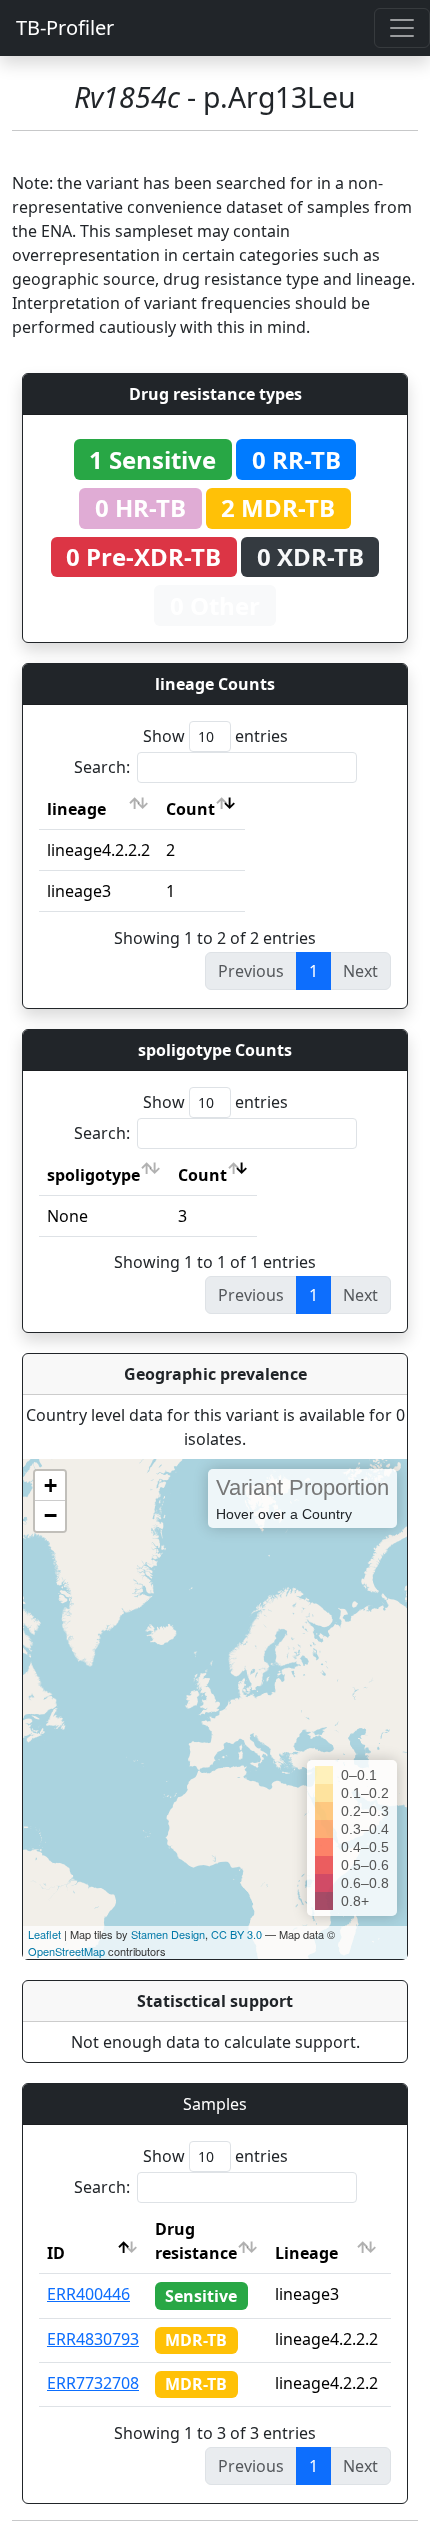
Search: (102, 767)
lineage (76, 809)
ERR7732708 (93, 2383)
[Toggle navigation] (402, 28)
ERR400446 (88, 2294)
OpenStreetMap (66, 1951)
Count (190, 809)
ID (56, 2253)
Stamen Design (168, 1934)
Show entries (215, 736)
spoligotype (93, 1175)
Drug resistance (196, 2241)
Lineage (306, 2253)
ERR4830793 (93, 2339)
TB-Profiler (65, 27)
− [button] (50, 1515)
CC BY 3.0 (236, 1934)
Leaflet (44, 1934)
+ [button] (50, 1485)
